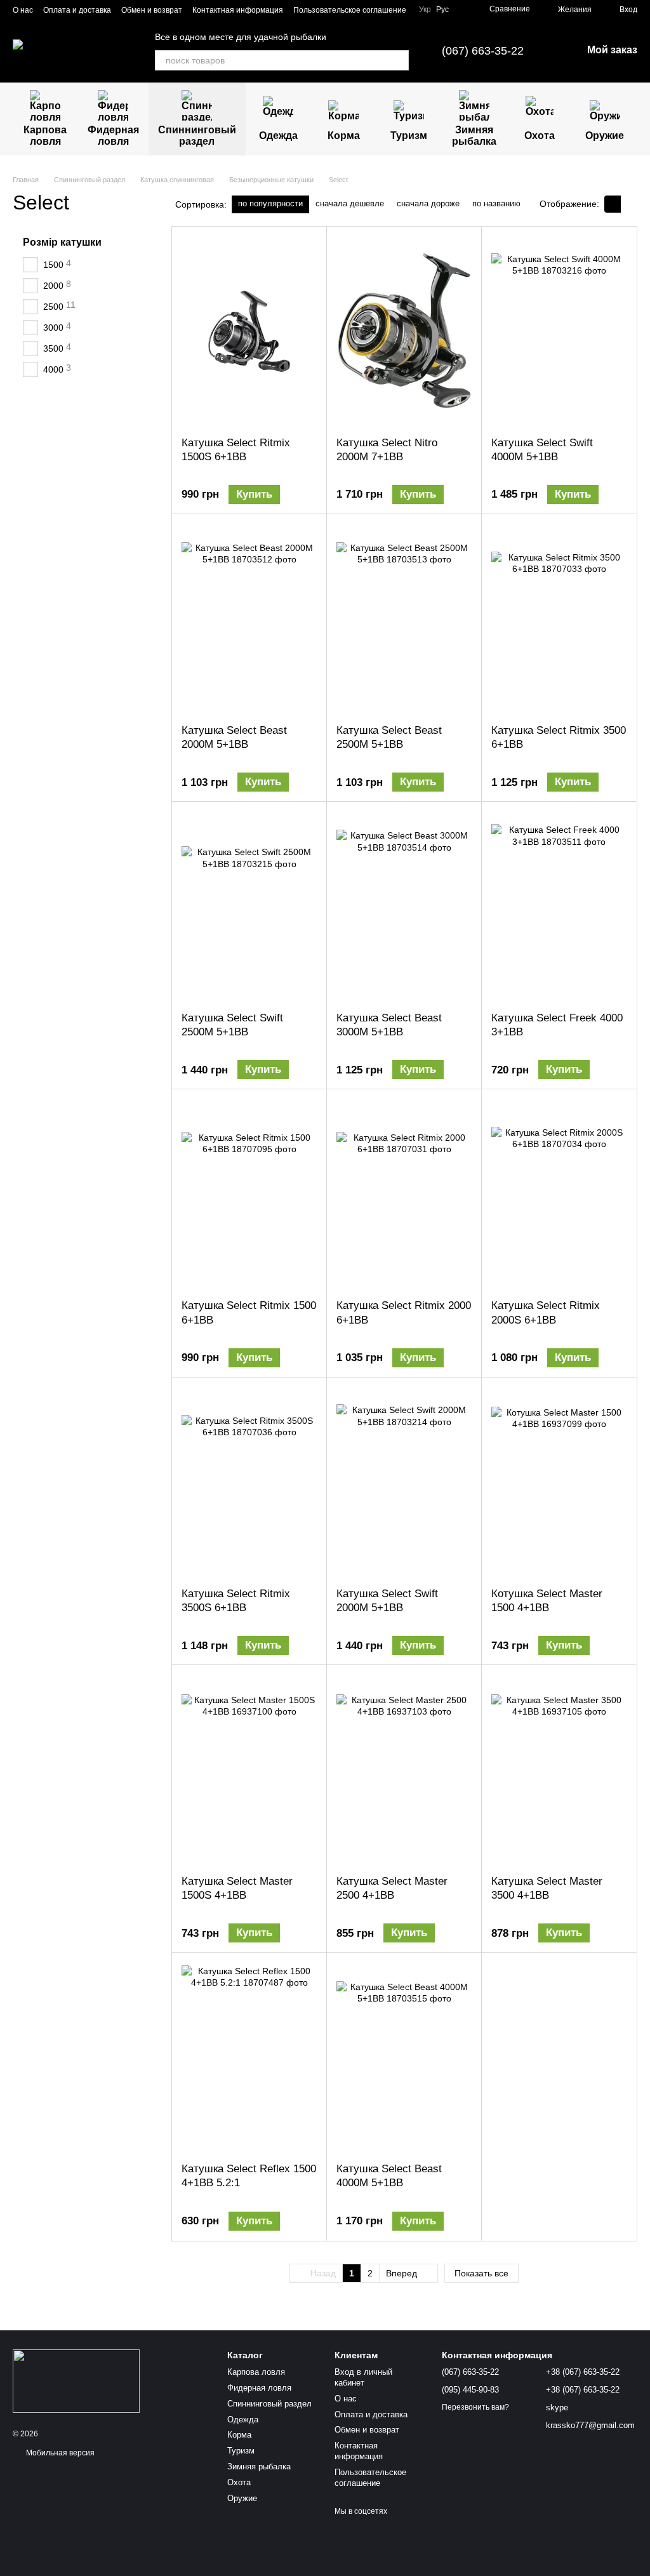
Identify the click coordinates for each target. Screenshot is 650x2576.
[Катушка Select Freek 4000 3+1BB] (559, 906)
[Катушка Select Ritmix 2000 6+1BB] (404, 1194)
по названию (496, 203)
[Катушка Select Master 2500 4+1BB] (404, 1770)
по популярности (270, 203)
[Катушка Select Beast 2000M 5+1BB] (249, 619)
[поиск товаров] (399, 60)
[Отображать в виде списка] (629, 204)
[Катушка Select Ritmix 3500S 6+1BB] (249, 1482)
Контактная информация (238, 10)
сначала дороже (428, 203)
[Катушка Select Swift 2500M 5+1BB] (249, 906)
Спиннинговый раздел (197, 136)
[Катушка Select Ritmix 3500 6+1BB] (559, 619)
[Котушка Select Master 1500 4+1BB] (559, 1482)
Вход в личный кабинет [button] (363, 2377)
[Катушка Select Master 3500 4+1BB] (559, 1770)
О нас (23, 10)
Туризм (409, 136)
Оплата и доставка (77, 10)
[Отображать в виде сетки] (613, 204)
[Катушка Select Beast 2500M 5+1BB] (404, 619)
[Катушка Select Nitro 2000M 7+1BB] (404, 331)
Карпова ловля (45, 136)
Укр (425, 10)
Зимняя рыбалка (474, 136)
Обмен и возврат (152, 10)
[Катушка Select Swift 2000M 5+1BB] (404, 1482)
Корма (344, 136)
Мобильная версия (59, 2453)
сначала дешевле (350, 203)
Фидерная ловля (113, 136)
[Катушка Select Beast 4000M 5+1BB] (404, 2057)
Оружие (605, 136)
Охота (540, 136)
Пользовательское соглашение (350, 10)
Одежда (278, 136)
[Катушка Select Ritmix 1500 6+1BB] (249, 1194)
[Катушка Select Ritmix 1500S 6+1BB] (249, 331)
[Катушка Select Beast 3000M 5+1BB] (404, 906)
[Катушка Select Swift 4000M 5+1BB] (559, 331)
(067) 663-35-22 (483, 51)
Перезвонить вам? (475, 2407)
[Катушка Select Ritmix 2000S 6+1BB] (559, 1194)
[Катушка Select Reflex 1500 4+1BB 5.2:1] (249, 2057)
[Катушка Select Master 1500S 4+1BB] (249, 1770)
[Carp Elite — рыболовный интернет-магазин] (76, 2380)
